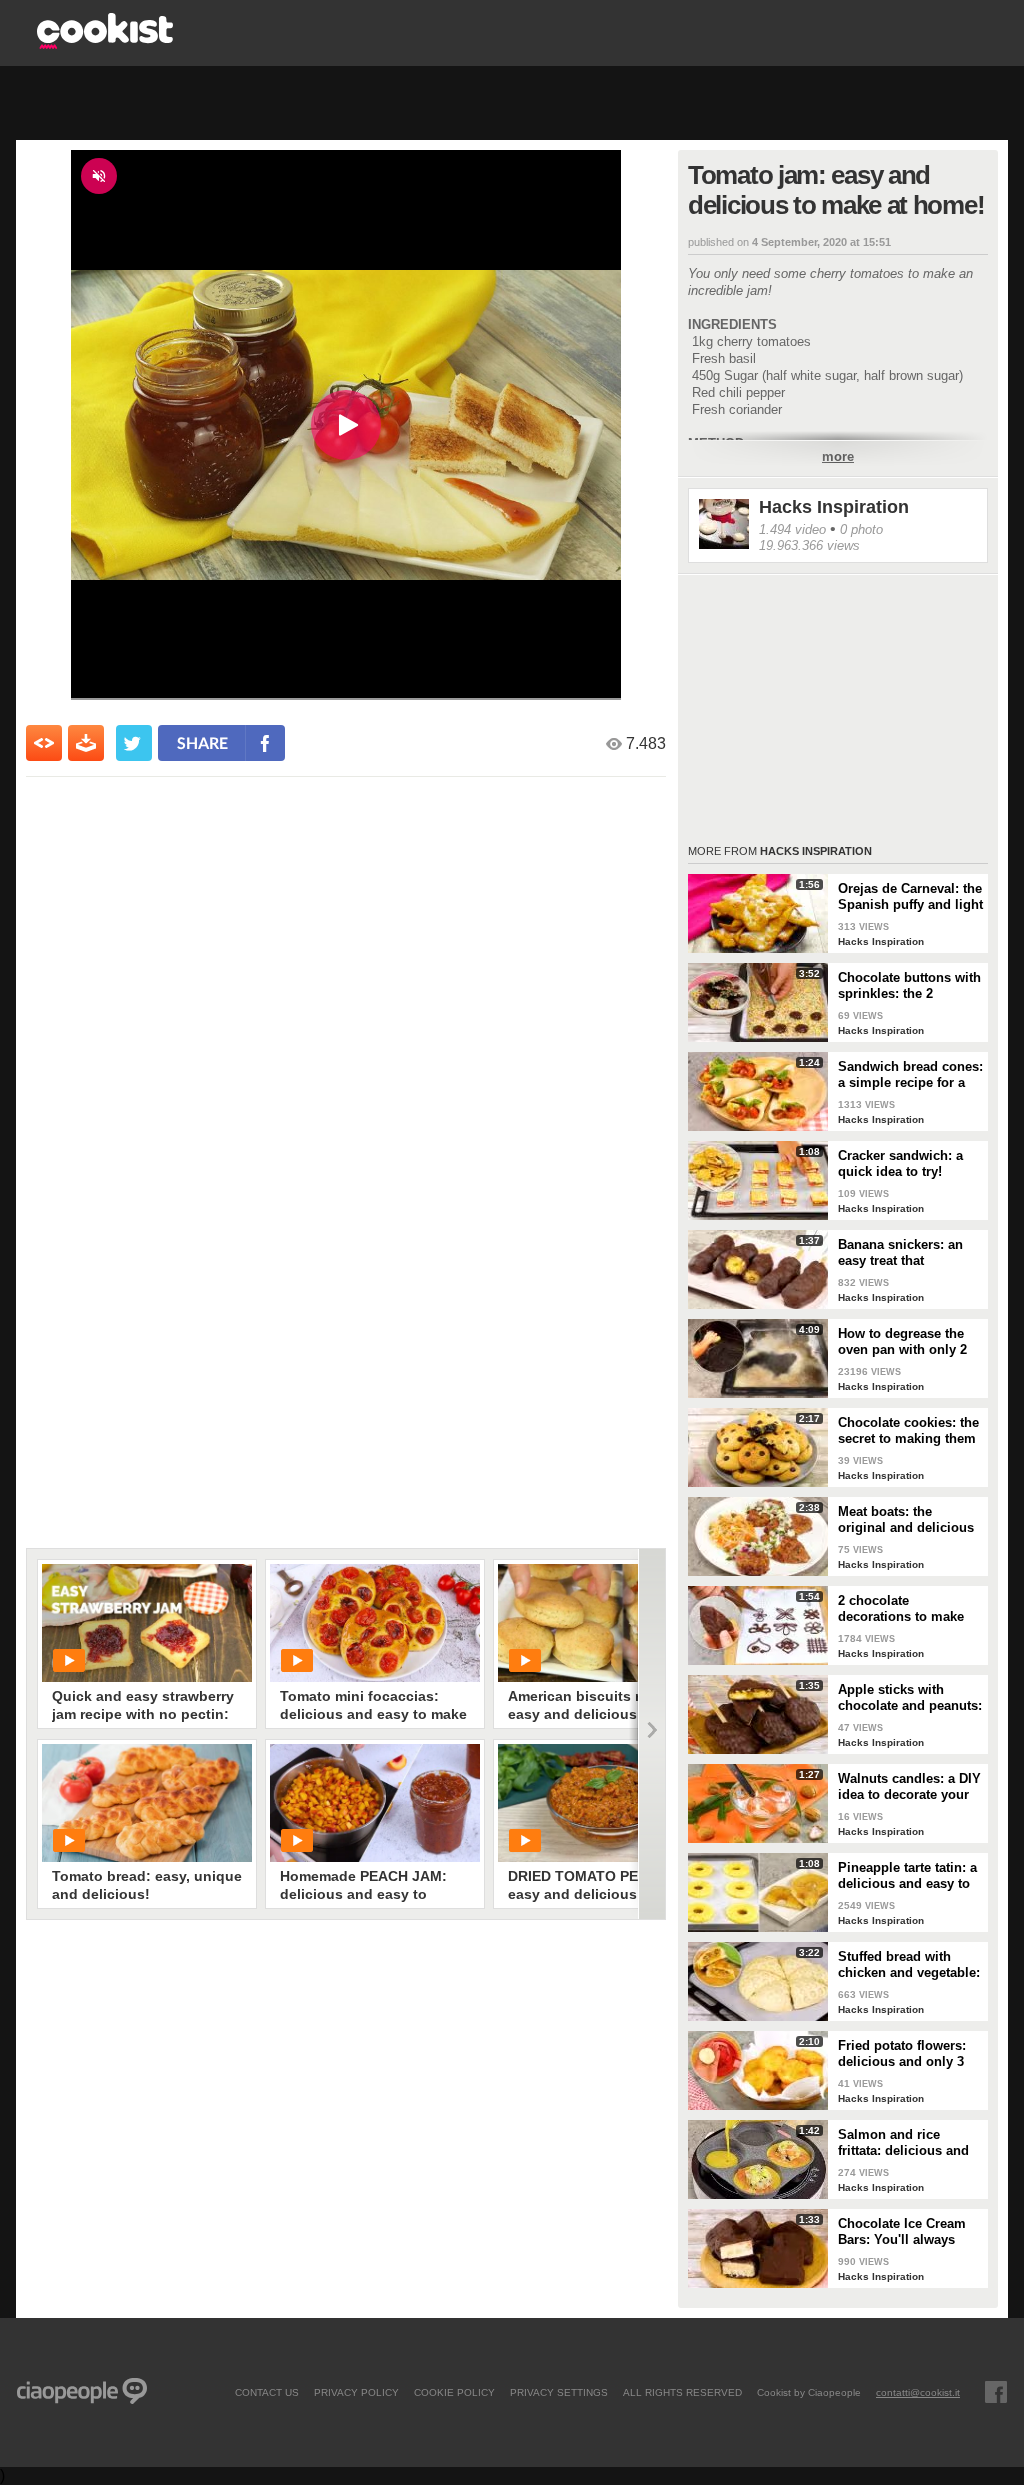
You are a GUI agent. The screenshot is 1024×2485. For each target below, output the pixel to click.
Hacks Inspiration (834, 507)
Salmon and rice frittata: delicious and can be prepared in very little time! (903, 2143)
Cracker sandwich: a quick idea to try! (900, 1163)
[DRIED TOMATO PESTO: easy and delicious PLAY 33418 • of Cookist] (603, 1803)
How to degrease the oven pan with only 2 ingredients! (902, 1342)
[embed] (44, 743)
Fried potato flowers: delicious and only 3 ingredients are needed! (902, 2054)
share (202, 742)
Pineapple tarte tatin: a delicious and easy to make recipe (907, 1876)
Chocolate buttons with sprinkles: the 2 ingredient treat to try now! (909, 986)
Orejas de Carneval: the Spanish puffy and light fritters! (910, 897)
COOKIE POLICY (454, 2392)
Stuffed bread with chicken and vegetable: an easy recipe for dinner (909, 1965)
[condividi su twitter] (134, 743)
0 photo (861, 529)
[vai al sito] (105, 43)
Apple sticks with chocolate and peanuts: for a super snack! (910, 1698)
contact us (267, 2392)
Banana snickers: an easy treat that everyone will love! (900, 1253)
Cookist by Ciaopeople (809, 2392)
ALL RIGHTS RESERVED (682, 2392)
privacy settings (559, 2392)
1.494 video (792, 529)
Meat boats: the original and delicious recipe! (906, 1520)
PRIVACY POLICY (356, 2392)
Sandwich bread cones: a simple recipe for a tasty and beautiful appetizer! (910, 1075)
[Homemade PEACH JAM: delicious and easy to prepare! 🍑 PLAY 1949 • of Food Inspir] (375, 1803)
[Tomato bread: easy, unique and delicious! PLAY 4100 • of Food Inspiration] (147, 1803)
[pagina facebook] (996, 2392)
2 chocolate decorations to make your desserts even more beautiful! (901, 1609)
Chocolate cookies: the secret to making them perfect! (908, 1431)
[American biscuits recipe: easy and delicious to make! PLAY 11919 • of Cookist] (603, 1623)
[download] (86, 743)
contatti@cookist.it (918, 2392)
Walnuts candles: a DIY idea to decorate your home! (909, 1787)
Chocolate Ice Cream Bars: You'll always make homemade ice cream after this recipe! (909, 2232)
